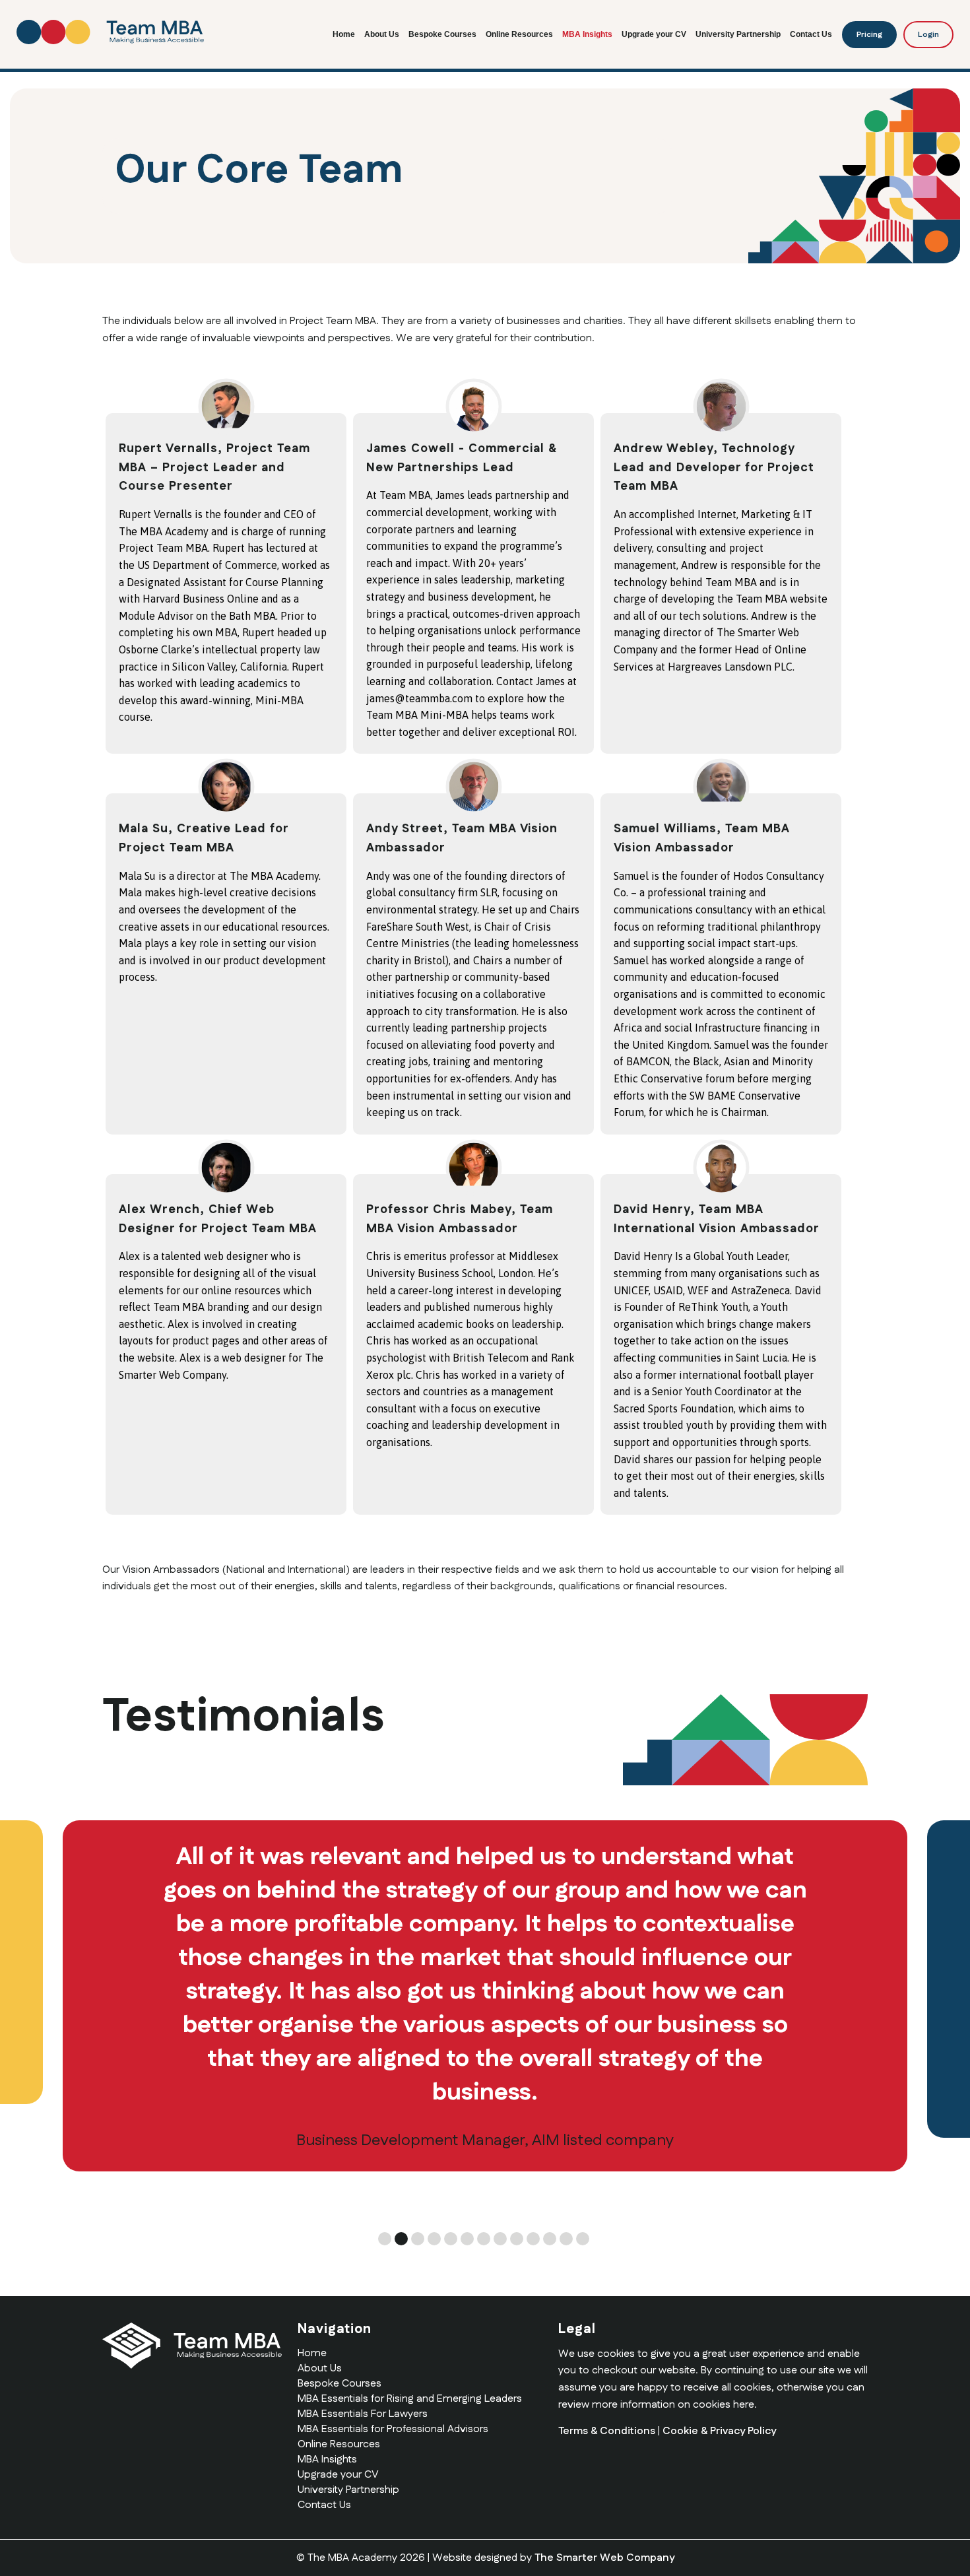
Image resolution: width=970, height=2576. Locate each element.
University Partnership (738, 34)
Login (928, 35)
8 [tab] (500, 2239)
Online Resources (519, 34)
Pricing (869, 35)
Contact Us (811, 34)
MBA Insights (587, 34)
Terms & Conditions (607, 2431)
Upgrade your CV (654, 34)
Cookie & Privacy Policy (719, 2431)
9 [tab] (517, 2239)
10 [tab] (533, 2239)
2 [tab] (401, 2239)
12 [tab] (566, 2239)
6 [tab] (467, 2239)
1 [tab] (385, 2239)
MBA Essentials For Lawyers (363, 2414)
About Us (382, 34)
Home (344, 34)
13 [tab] (583, 2239)
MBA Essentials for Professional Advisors (393, 2429)
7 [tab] (484, 2239)
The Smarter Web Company (604, 2558)
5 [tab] (451, 2239)
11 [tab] (550, 2239)
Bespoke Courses (442, 34)
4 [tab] (434, 2239)
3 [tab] (418, 2239)
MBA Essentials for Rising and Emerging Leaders (410, 2399)
